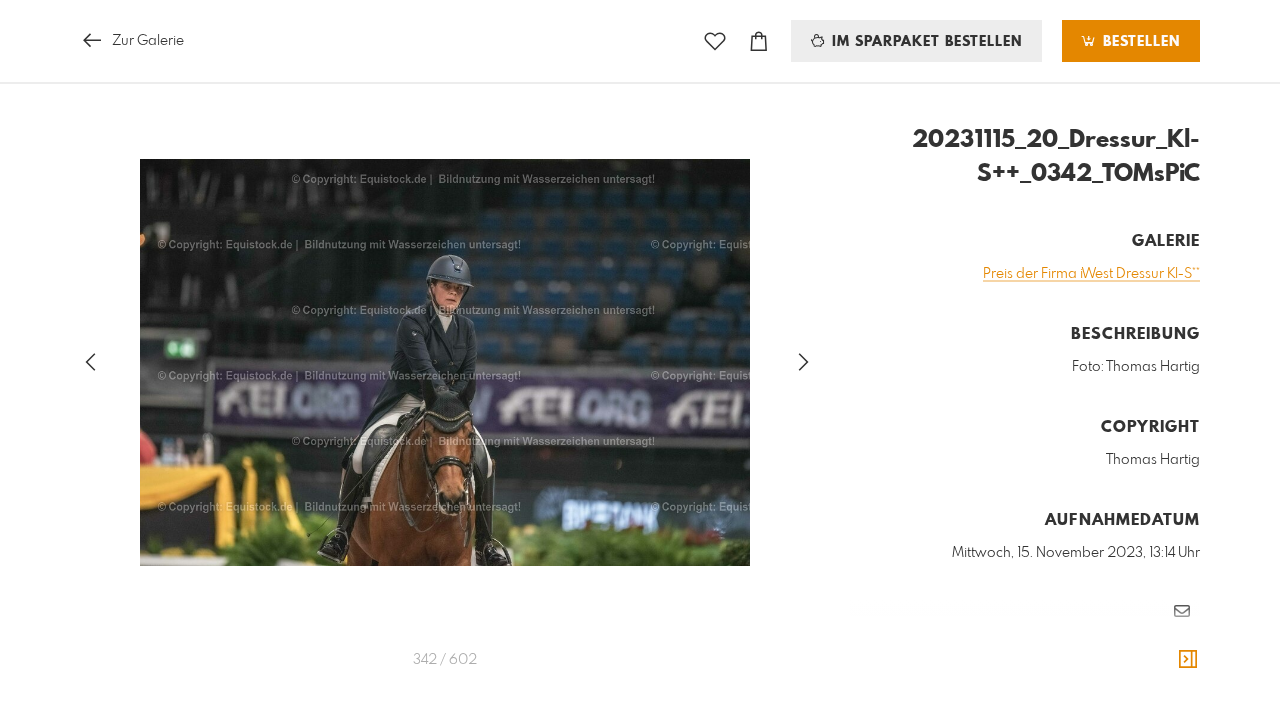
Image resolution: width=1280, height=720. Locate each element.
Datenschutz (1165, 670)
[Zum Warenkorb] (759, 41)
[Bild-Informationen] (1188, 660)
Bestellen (1139, 42)
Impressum (1088, 670)
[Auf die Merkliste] (715, 41)
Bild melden (1166, 643)
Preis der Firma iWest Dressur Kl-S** (1091, 274)
